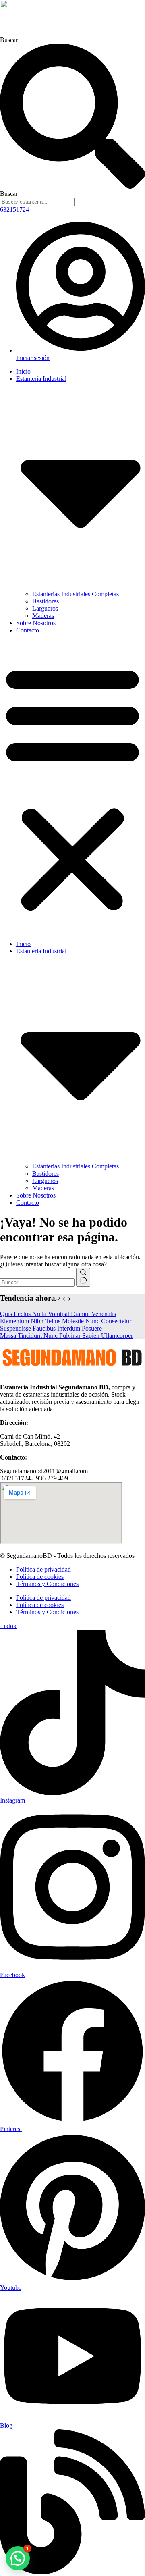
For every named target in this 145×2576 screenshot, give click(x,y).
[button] (72, 787)
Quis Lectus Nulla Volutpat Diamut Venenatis (58, 1314)
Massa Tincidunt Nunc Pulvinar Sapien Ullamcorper (66, 1336)
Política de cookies (40, 1577)
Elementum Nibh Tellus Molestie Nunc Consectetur (66, 1321)
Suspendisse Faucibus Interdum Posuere (51, 1328)
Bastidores (46, 601)
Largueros (45, 608)
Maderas (43, 616)
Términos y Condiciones (47, 1584)
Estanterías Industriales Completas (76, 594)
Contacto (28, 630)
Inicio (23, 371)
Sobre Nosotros (36, 623)
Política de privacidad (43, 1569)
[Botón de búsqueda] (83, 1277)
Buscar (9, 40)
